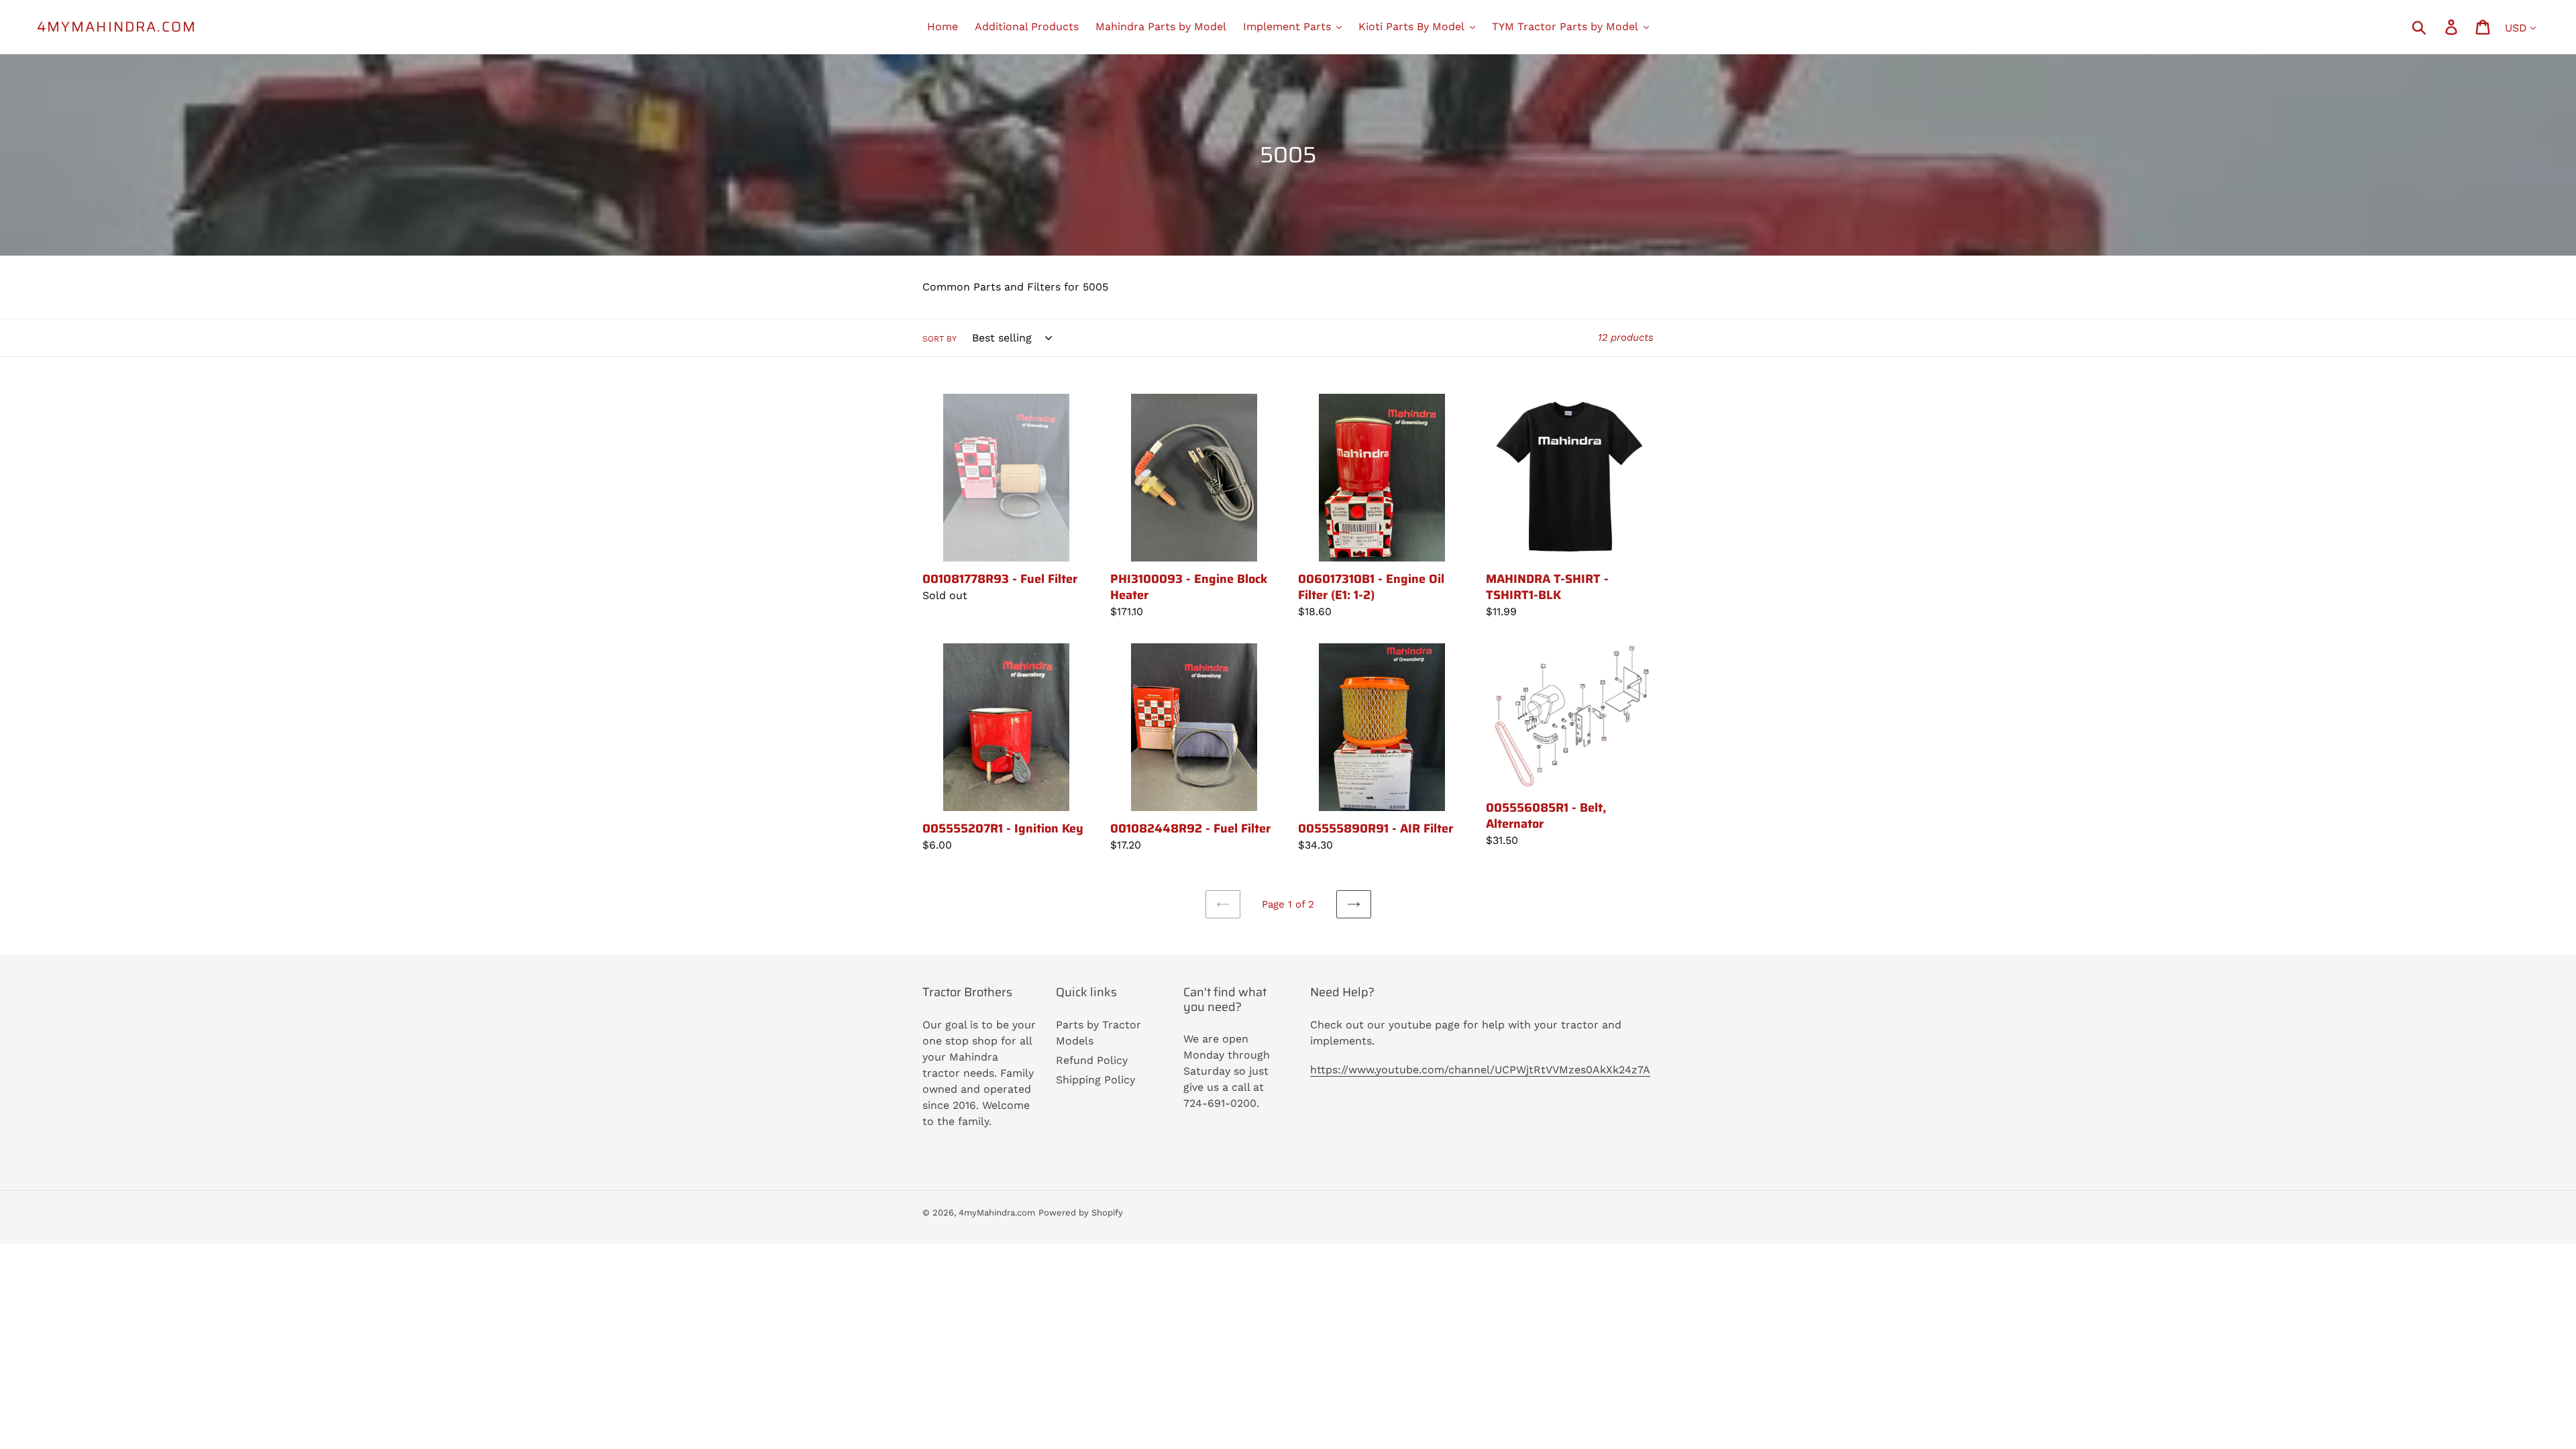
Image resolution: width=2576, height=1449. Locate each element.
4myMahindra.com (117, 26)
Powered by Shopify (1081, 1213)
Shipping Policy (1095, 1080)
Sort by (940, 339)
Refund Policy (1092, 1060)
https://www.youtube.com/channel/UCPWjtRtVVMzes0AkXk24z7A (1480, 1070)
